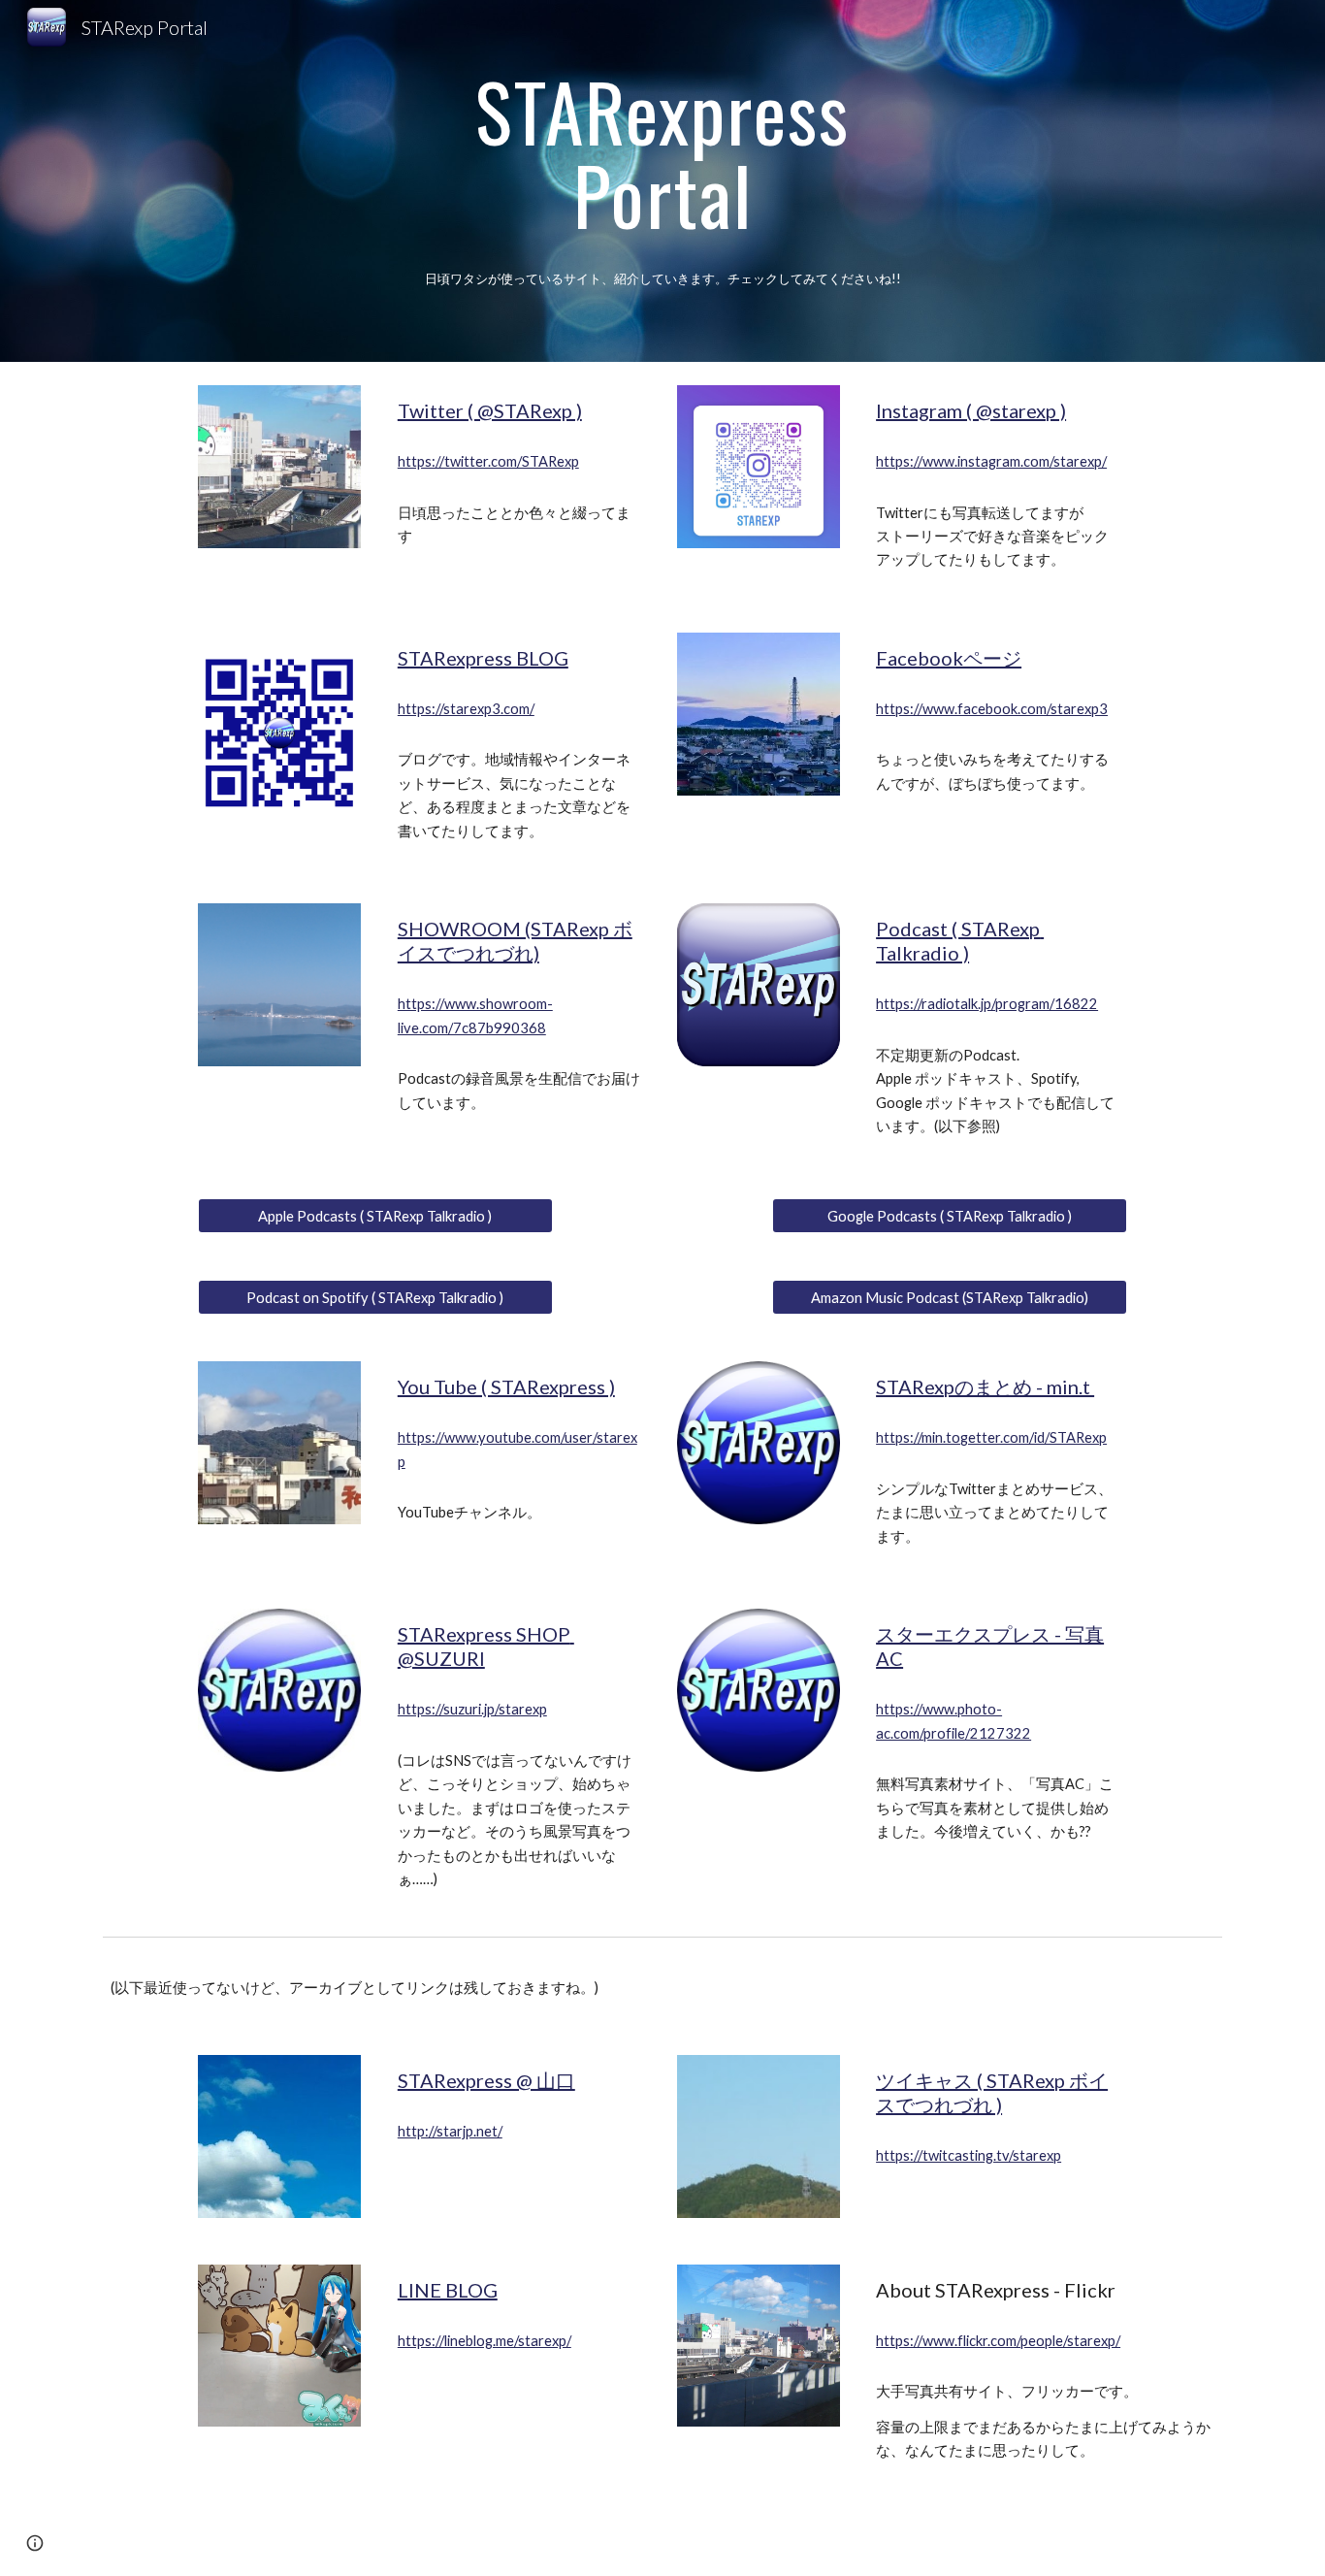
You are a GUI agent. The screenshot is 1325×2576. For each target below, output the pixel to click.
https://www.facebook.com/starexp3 (992, 709)
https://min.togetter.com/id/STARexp (991, 1437)
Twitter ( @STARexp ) (490, 410)
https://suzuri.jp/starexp (472, 1709)
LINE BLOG (448, 2290)
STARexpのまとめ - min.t (985, 1386)
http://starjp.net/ (450, 2131)
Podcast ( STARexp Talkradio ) (960, 941)
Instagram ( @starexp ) (971, 410)
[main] (662, 156)
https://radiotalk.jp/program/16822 (987, 1004)
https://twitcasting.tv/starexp (969, 2155)
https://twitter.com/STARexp (488, 461)
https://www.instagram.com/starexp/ (991, 461)
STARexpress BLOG (483, 658)
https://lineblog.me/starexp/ (485, 2341)
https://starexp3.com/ (466, 709)
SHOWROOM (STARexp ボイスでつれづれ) (515, 941)
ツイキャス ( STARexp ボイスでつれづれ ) (992, 2092)
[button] (35, 2543)
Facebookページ (949, 658)
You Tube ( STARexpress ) (506, 1386)
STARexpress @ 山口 (486, 2080)
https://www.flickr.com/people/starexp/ (998, 2341)
